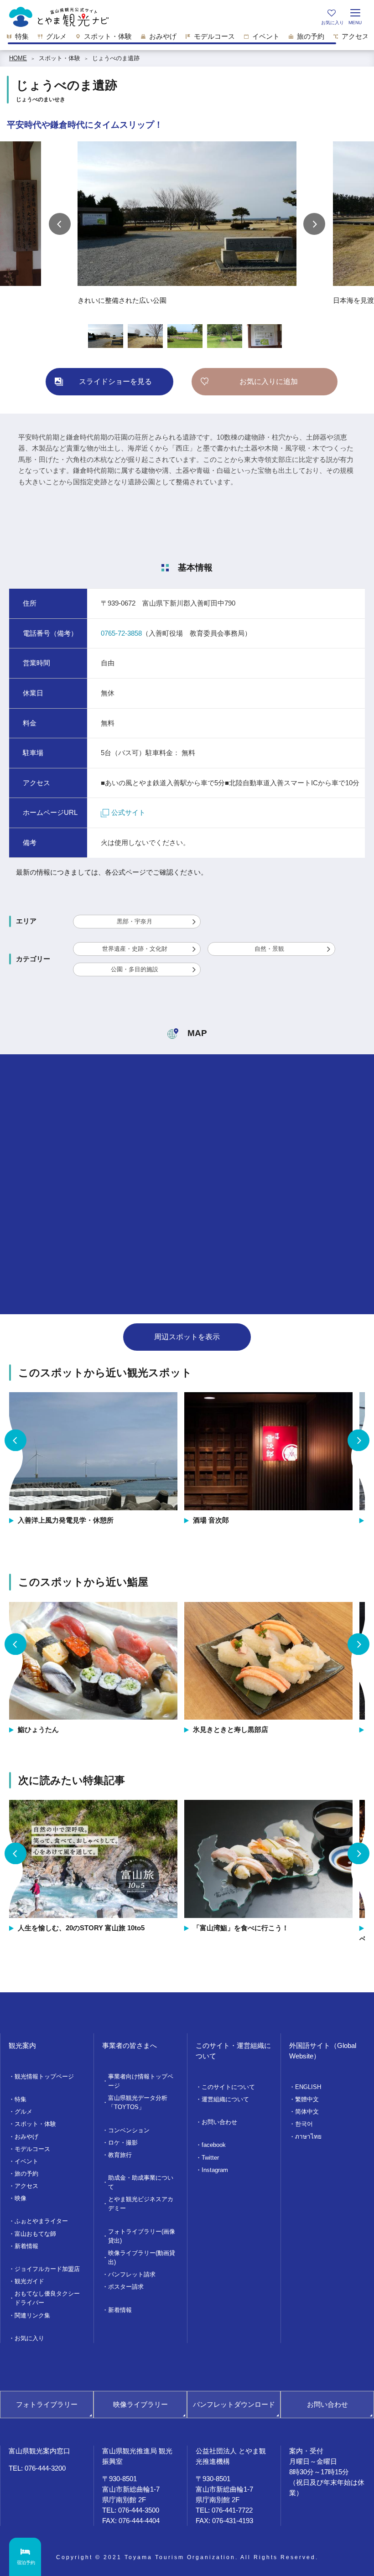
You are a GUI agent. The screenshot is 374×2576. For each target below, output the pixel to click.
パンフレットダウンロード (234, 2404)
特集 (21, 2099)
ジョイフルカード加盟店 (47, 2269)
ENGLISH (308, 2087)
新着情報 (26, 2246)
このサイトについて (228, 2087)
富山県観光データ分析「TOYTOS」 (138, 2102)
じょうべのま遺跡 (119, 58)
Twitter (210, 2158)
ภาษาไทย (308, 2137)
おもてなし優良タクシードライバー (47, 2298)
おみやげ (26, 2137)
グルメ (23, 2112)
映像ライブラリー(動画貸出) (142, 2257)
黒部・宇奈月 (135, 921)
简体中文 (307, 2112)
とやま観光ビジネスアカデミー (141, 2204)
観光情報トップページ (44, 2076)
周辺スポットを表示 (187, 1337)
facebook (214, 2145)
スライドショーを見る (115, 381)
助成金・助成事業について (141, 2182)
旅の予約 (26, 2174)
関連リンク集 (32, 2315)
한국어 (304, 2124)
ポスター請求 (126, 2287)
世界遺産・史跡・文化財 (135, 949)
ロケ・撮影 (123, 2143)
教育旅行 (120, 2155)
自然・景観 (269, 949)
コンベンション (129, 2130)
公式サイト (128, 812)
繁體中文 (307, 2099)
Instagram (215, 2170)
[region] (187, 39)
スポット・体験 (60, 58)
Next (314, 224)
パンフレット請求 (132, 2274)
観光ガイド (29, 2281)
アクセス (26, 2186)
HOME (18, 58)
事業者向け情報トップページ (141, 2081)
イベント (26, 2161)
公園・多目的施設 (135, 969)
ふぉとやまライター (41, 2221)
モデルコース (32, 2149)
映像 (21, 2198)
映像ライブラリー (140, 2404)
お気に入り (29, 2338)
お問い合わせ (219, 2122)
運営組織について (225, 2099)
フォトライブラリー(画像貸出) (142, 2236)
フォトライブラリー (47, 2404)
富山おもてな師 (35, 2234)
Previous (60, 224)
